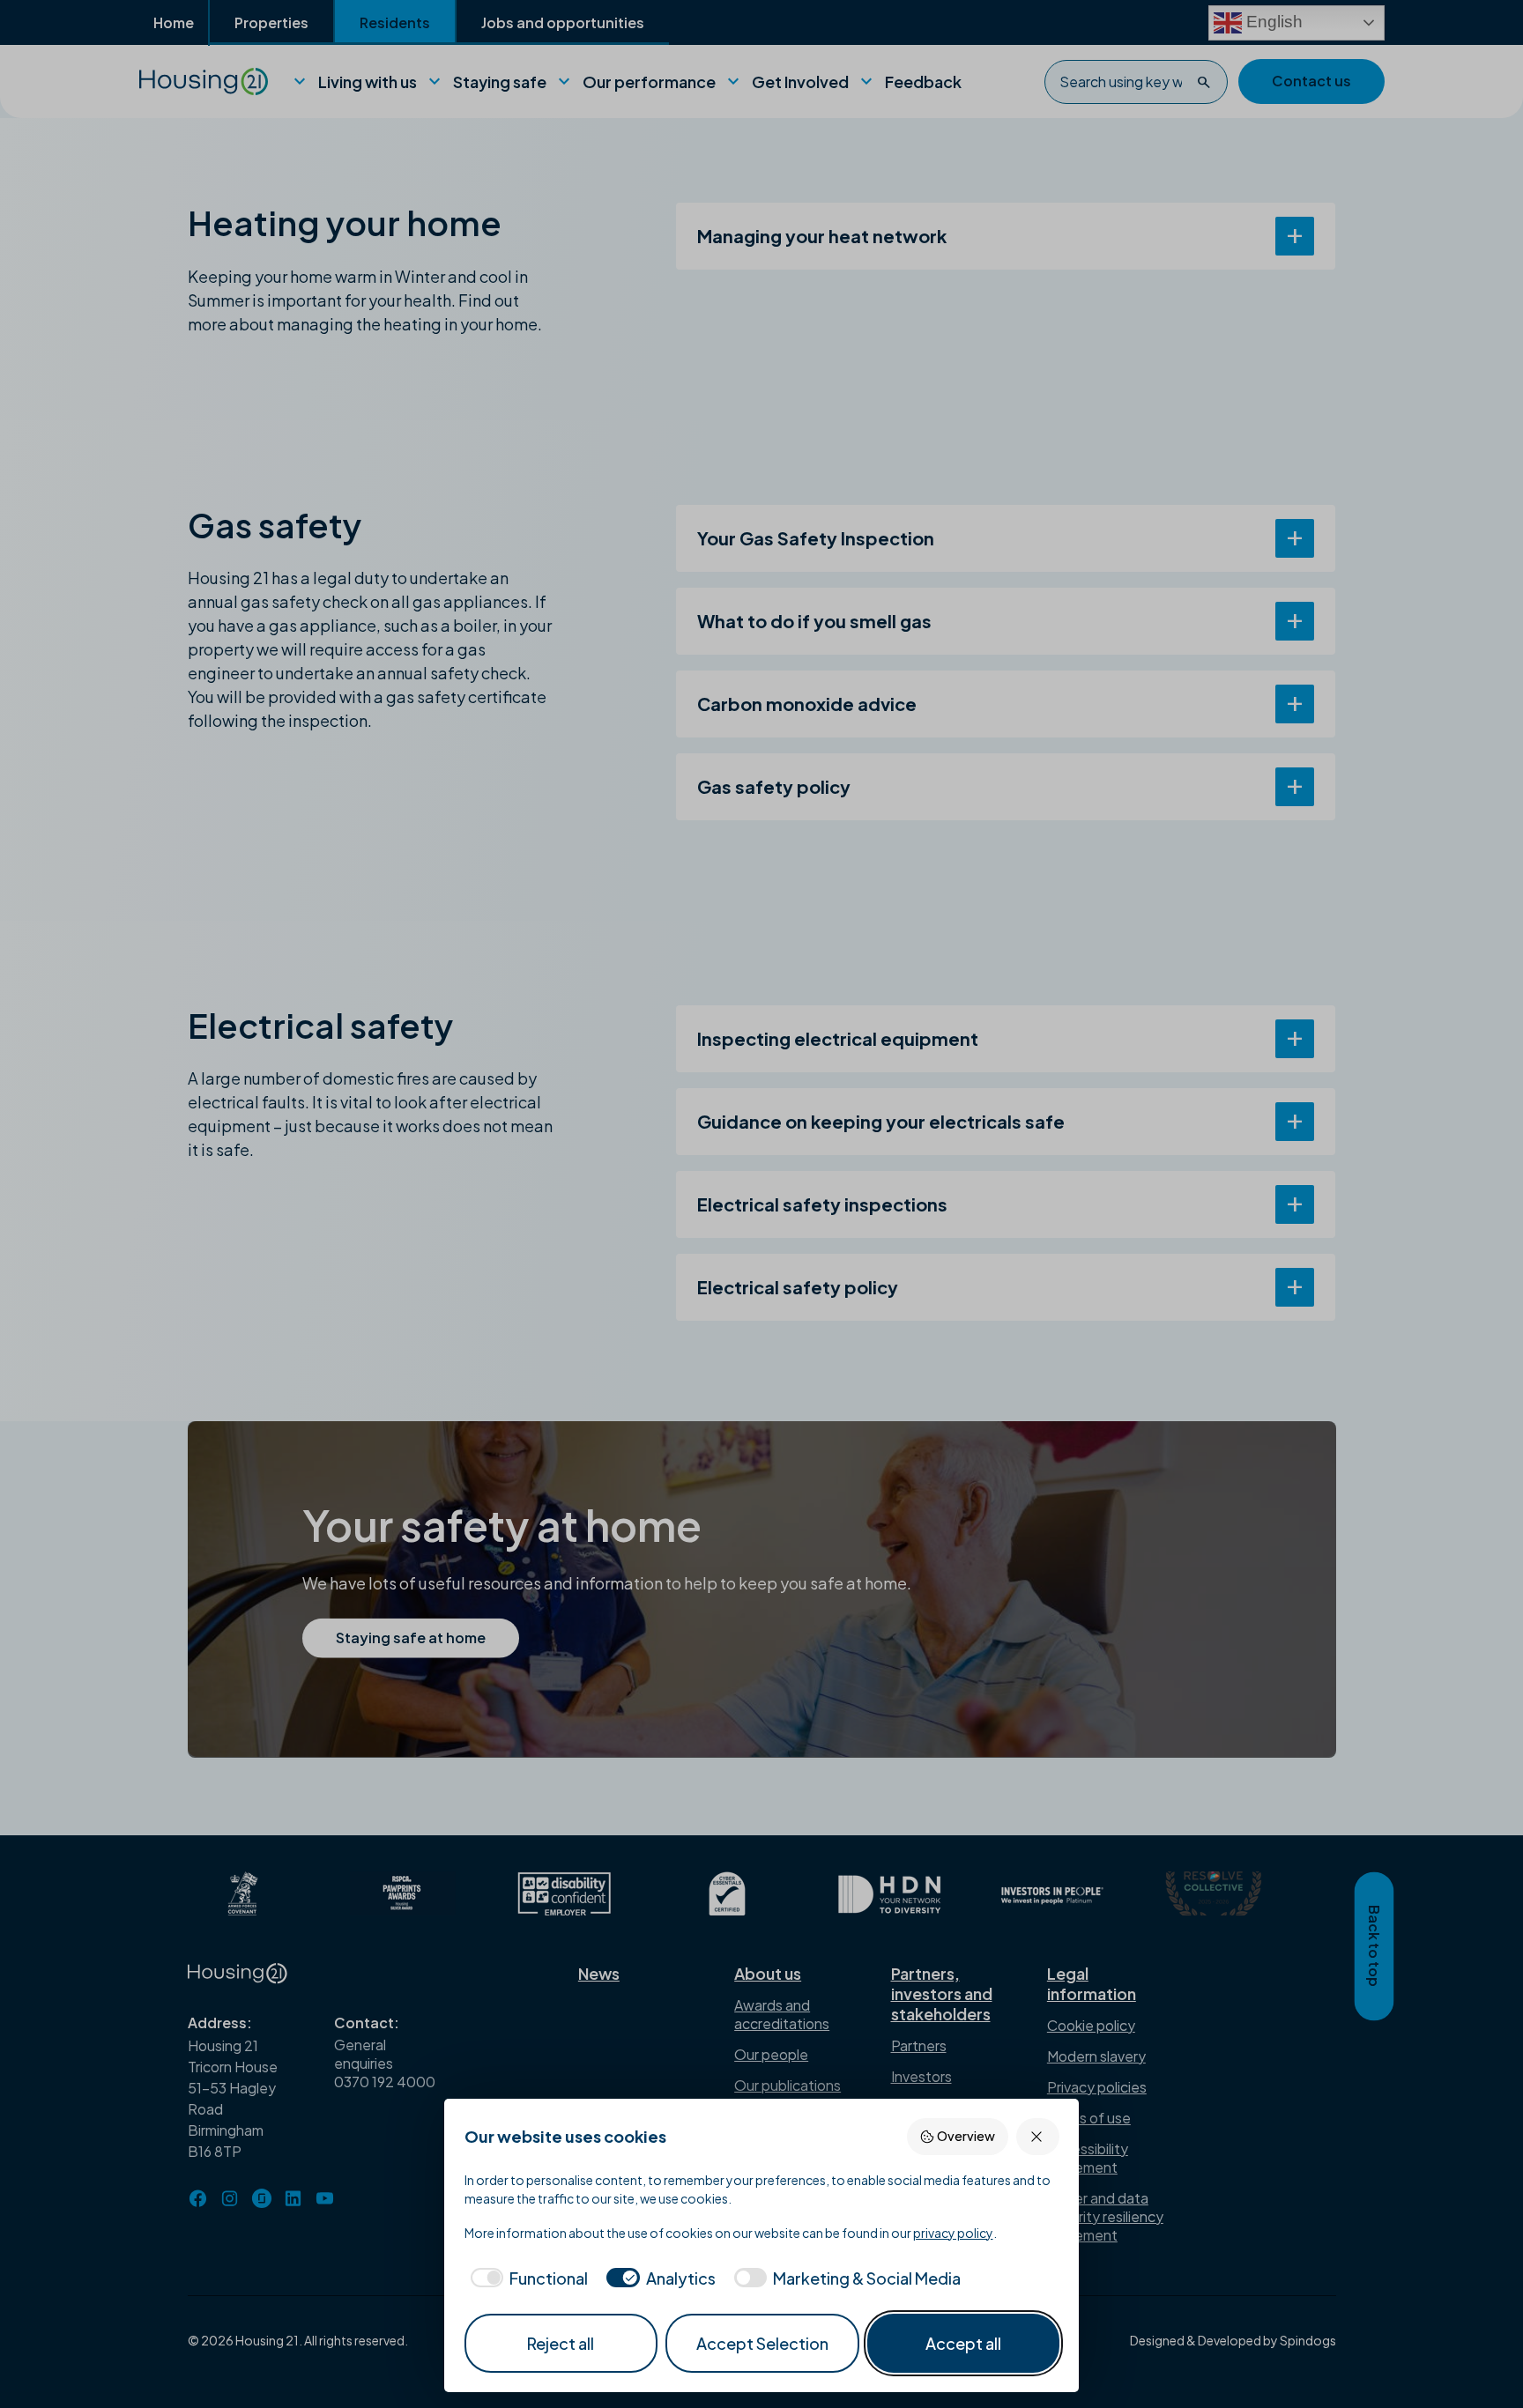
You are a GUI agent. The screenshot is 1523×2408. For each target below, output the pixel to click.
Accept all (963, 2343)
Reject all (561, 2343)
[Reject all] (1038, 2136)
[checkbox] (527, 2278)
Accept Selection (762, 2343)
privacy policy (953, 2233)
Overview (966, 2136)
